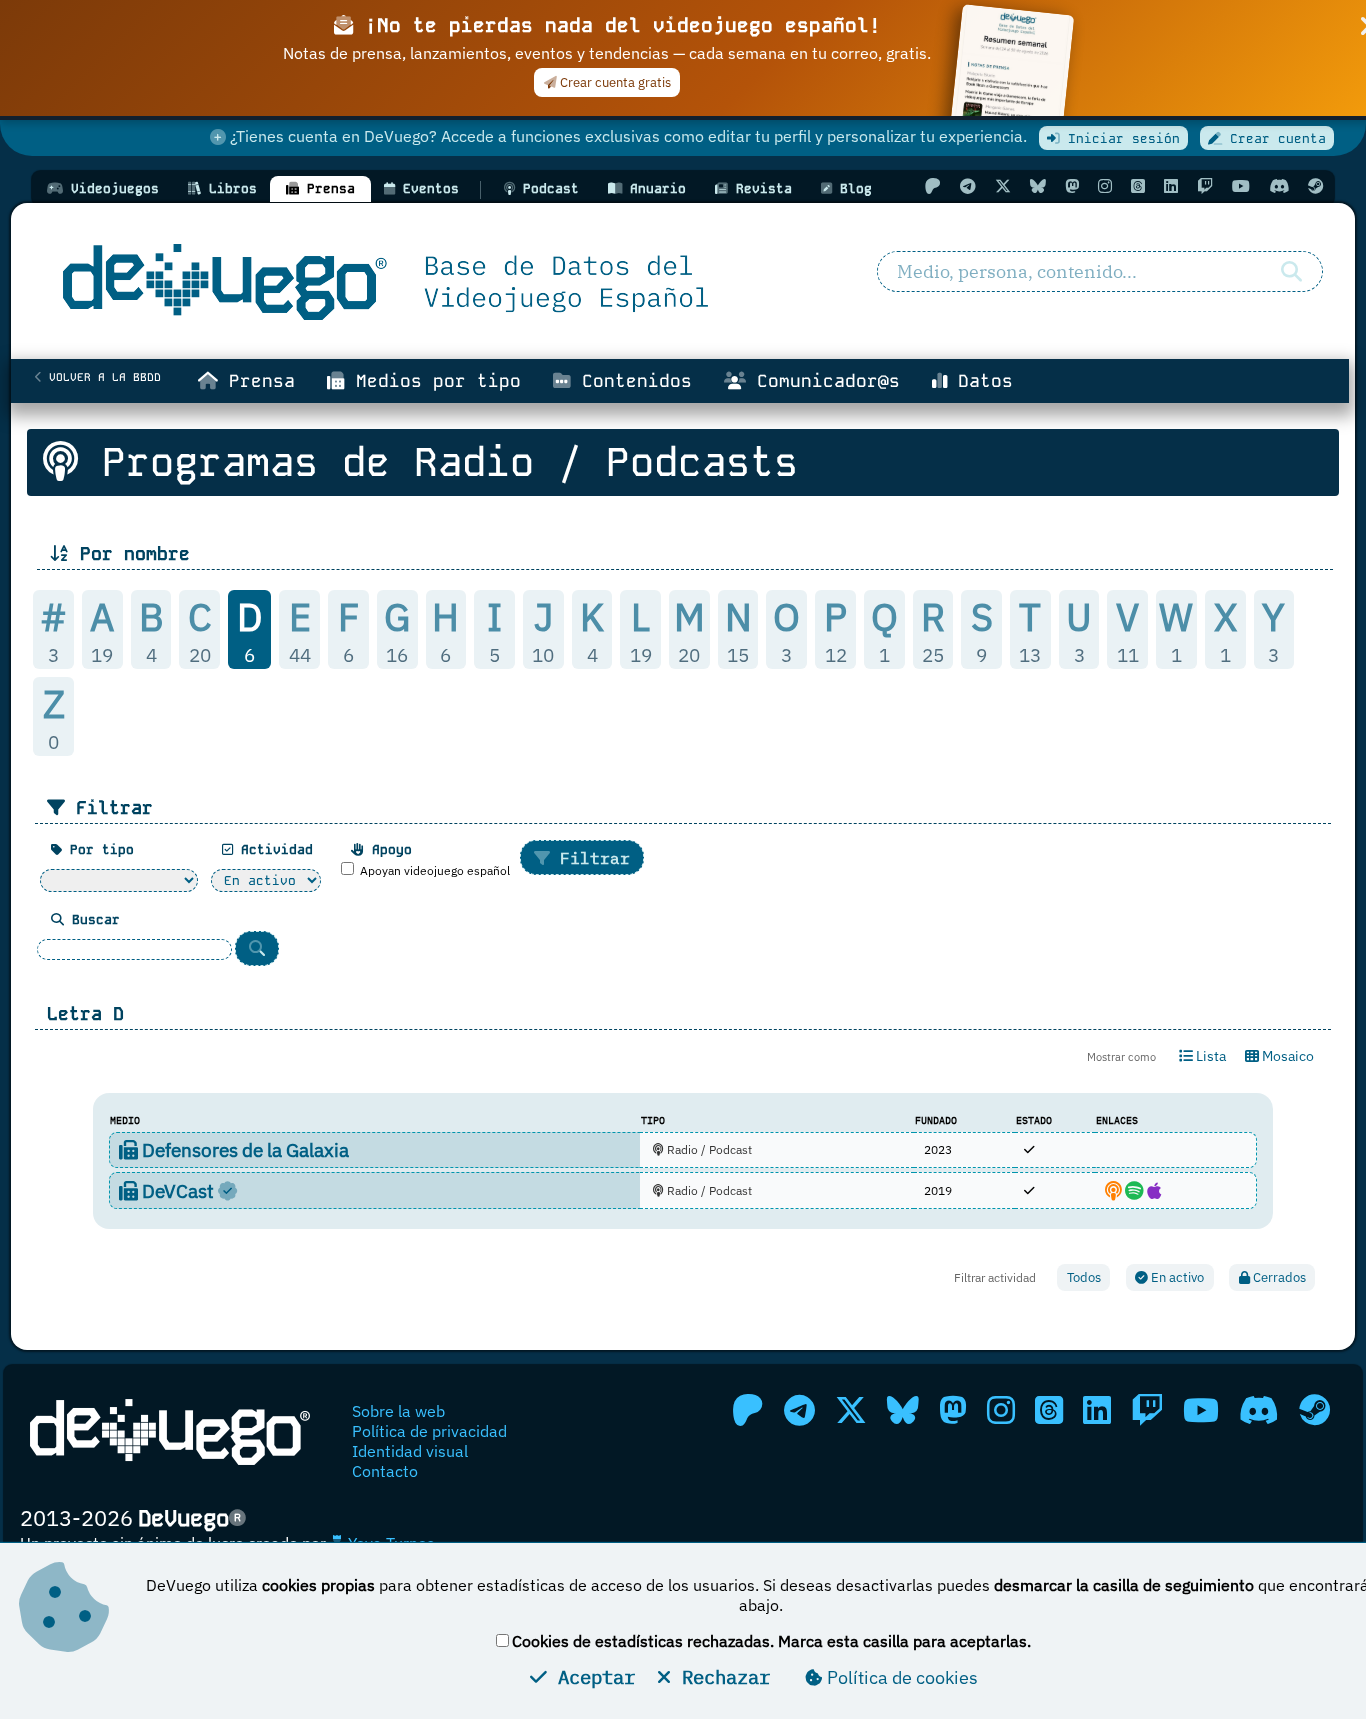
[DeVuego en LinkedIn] (1171, 186)
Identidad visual (410, 1451)
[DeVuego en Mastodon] (1072, 186)
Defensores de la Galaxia (243, 1149)
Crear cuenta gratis (614, 82)
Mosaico (1286, 1056)
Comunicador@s (823, 381)
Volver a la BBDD (101, 377)
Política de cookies (900, 1677)
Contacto (385, 1471)
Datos (980, 381)
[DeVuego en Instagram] (1105, 186)
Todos (1084, 1277)
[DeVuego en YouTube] (1241, 186)
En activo (1176, 1277)
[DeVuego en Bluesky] (1038, 186)
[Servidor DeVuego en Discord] (1279, 186)
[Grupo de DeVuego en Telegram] (968, 186)
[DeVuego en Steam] (1316, 186)
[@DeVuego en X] (1003, 186)
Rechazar (720, 1676)
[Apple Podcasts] (1154, 1190)
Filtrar (590, 858)
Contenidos (631, 381)
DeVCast (178, 1190)
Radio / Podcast (708, 1149)
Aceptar (591, 1676)
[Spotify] (1134, 1190)
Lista (1209, 1056)
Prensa (256, 381)
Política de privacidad (429, 1431)
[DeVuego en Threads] (1138, 186)
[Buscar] (1291, 272)
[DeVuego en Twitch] (1205, 186)
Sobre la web (398, 1411)
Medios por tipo (433, 381)
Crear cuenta (1274, 138)
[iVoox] (1113, 1190)
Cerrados (1278, 1277)
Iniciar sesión (1120, 138)
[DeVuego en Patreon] (933, 186)
